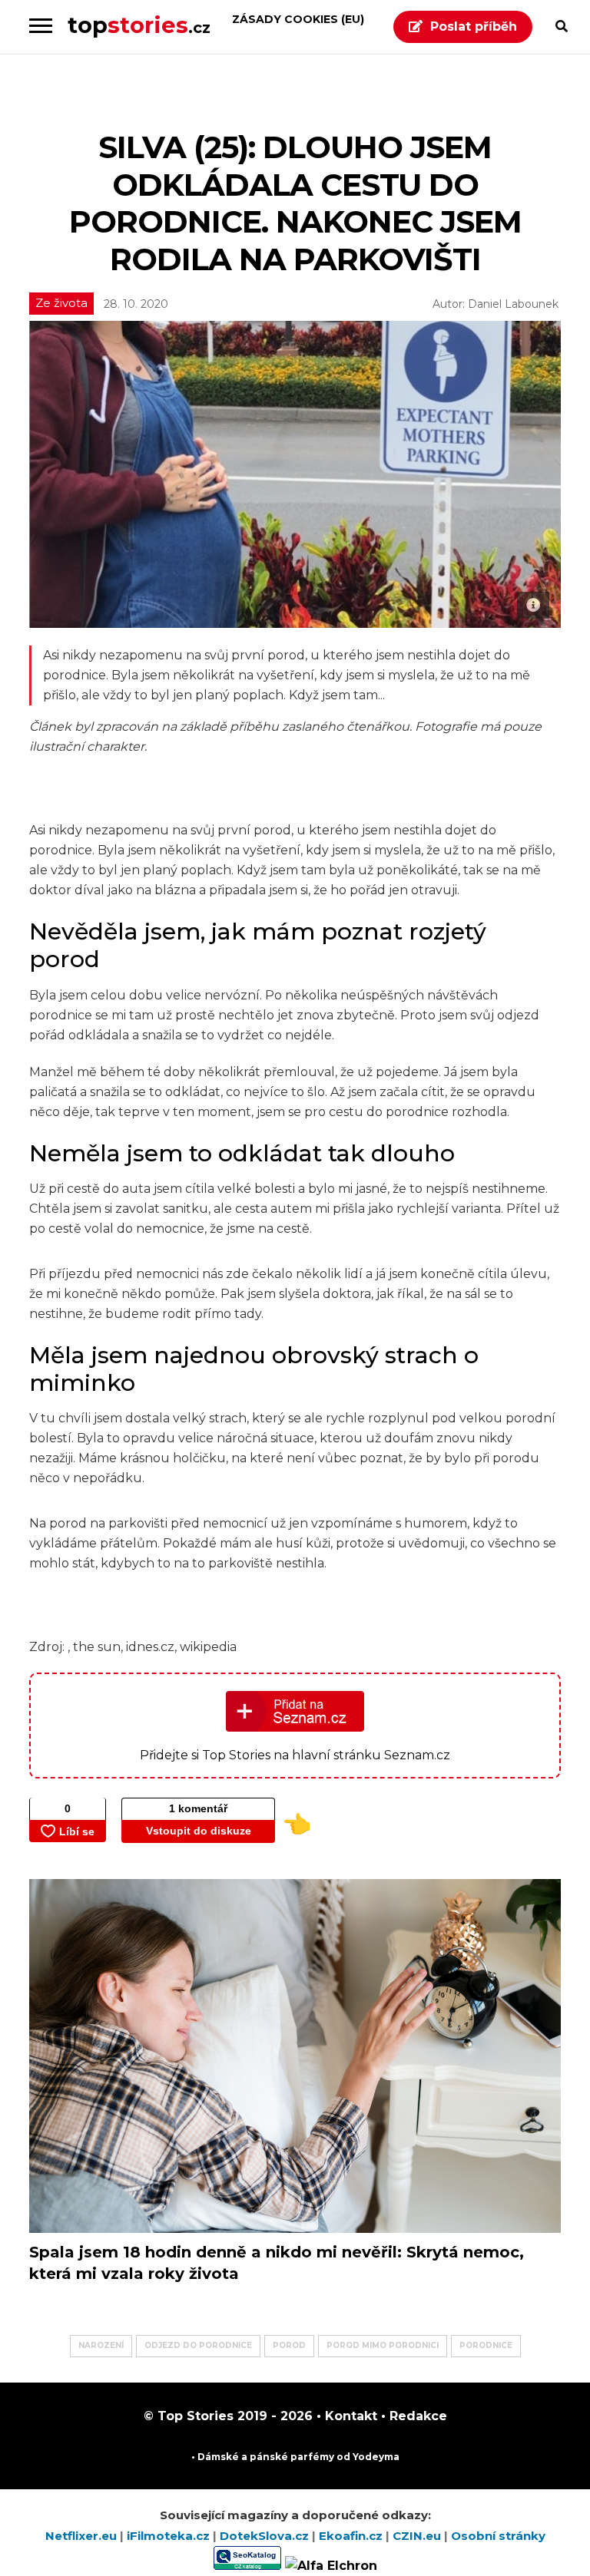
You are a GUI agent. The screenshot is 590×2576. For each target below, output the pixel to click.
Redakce (416, 2416)
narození (101, 2345)
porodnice (486, 2345)
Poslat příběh (474, 26)
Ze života (61, 303)
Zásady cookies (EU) (298, 19)
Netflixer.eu (83, 2536)
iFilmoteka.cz (170, 2536)
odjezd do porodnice (198, 2345)
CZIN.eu (418, 2536)
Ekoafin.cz (352, 2536)
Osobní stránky (498, 2536)
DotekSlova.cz (266, 2536)
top (139, 25)
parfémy (312, 2457)
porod (289, 2345)
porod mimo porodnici (383, 2345)
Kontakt (349, 2416)
